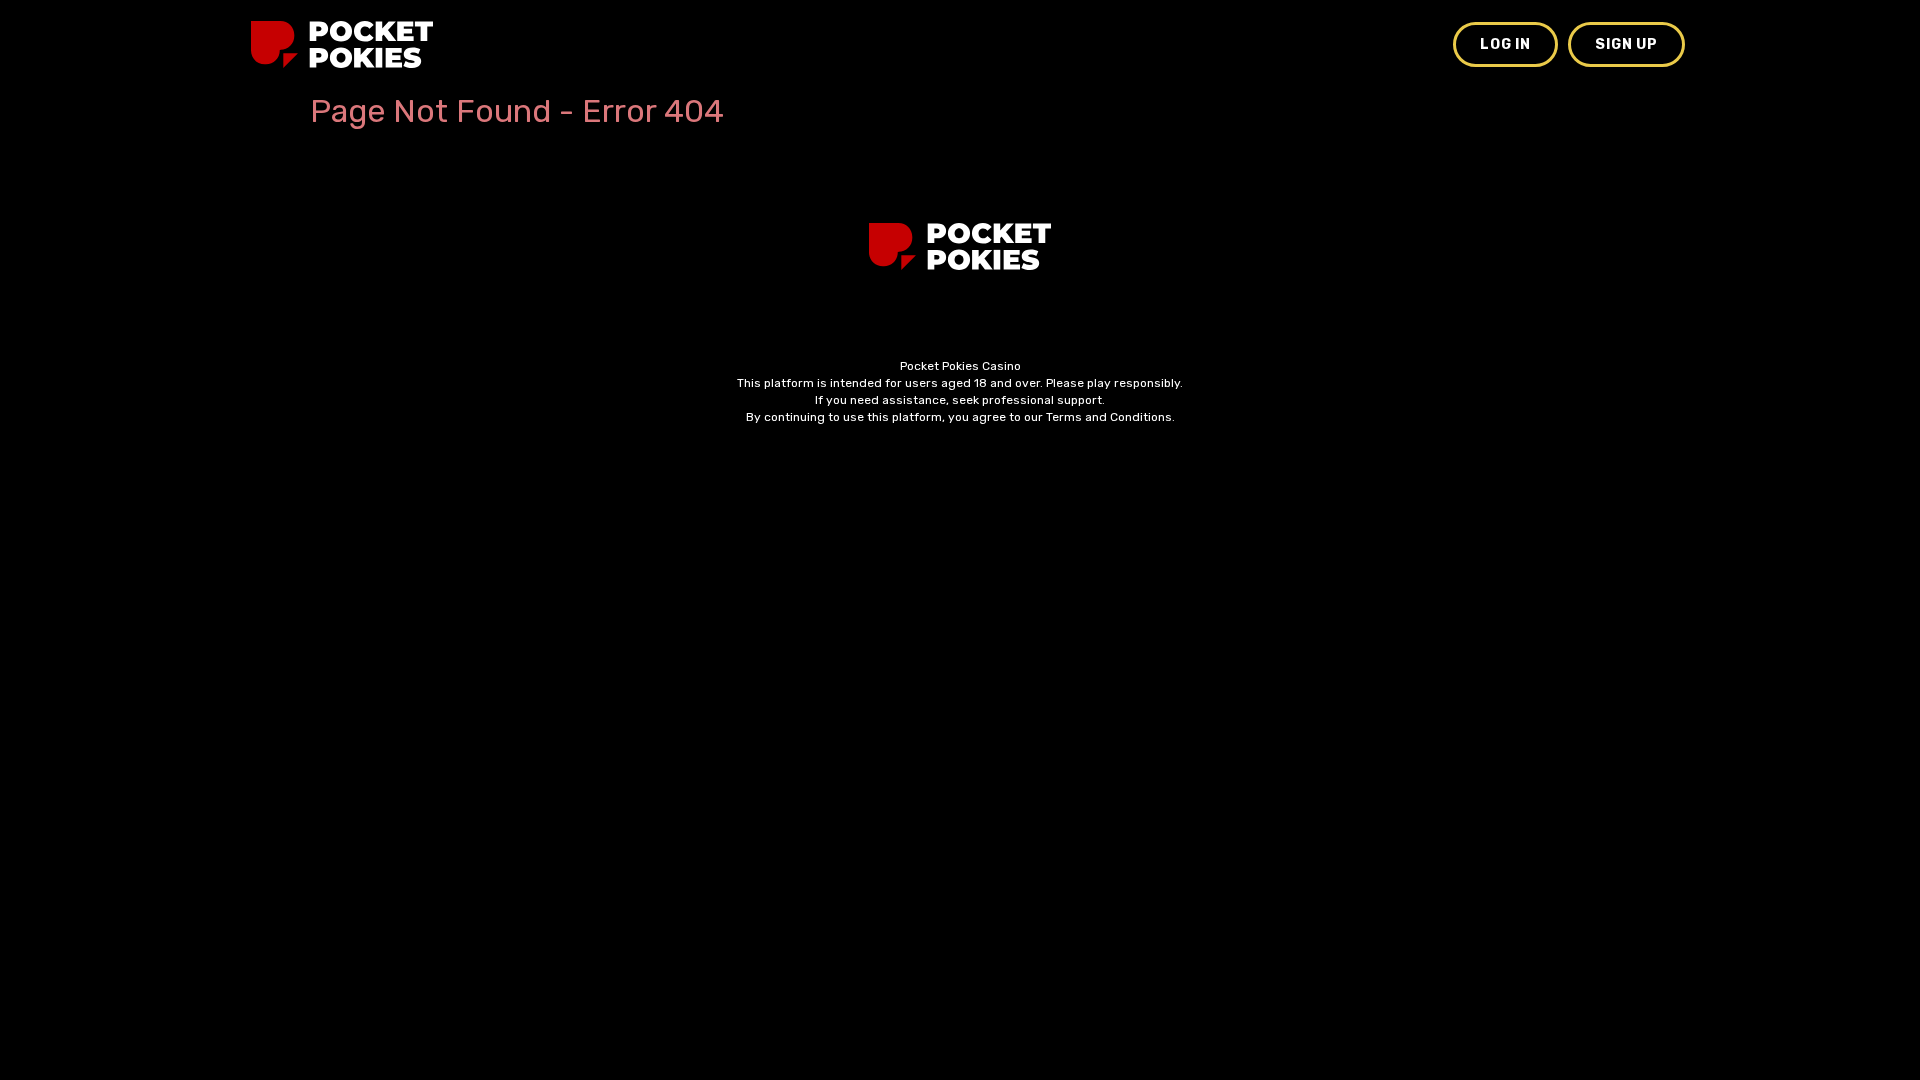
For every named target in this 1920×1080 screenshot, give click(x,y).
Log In (1505, 44)
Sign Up (1626, 44)
